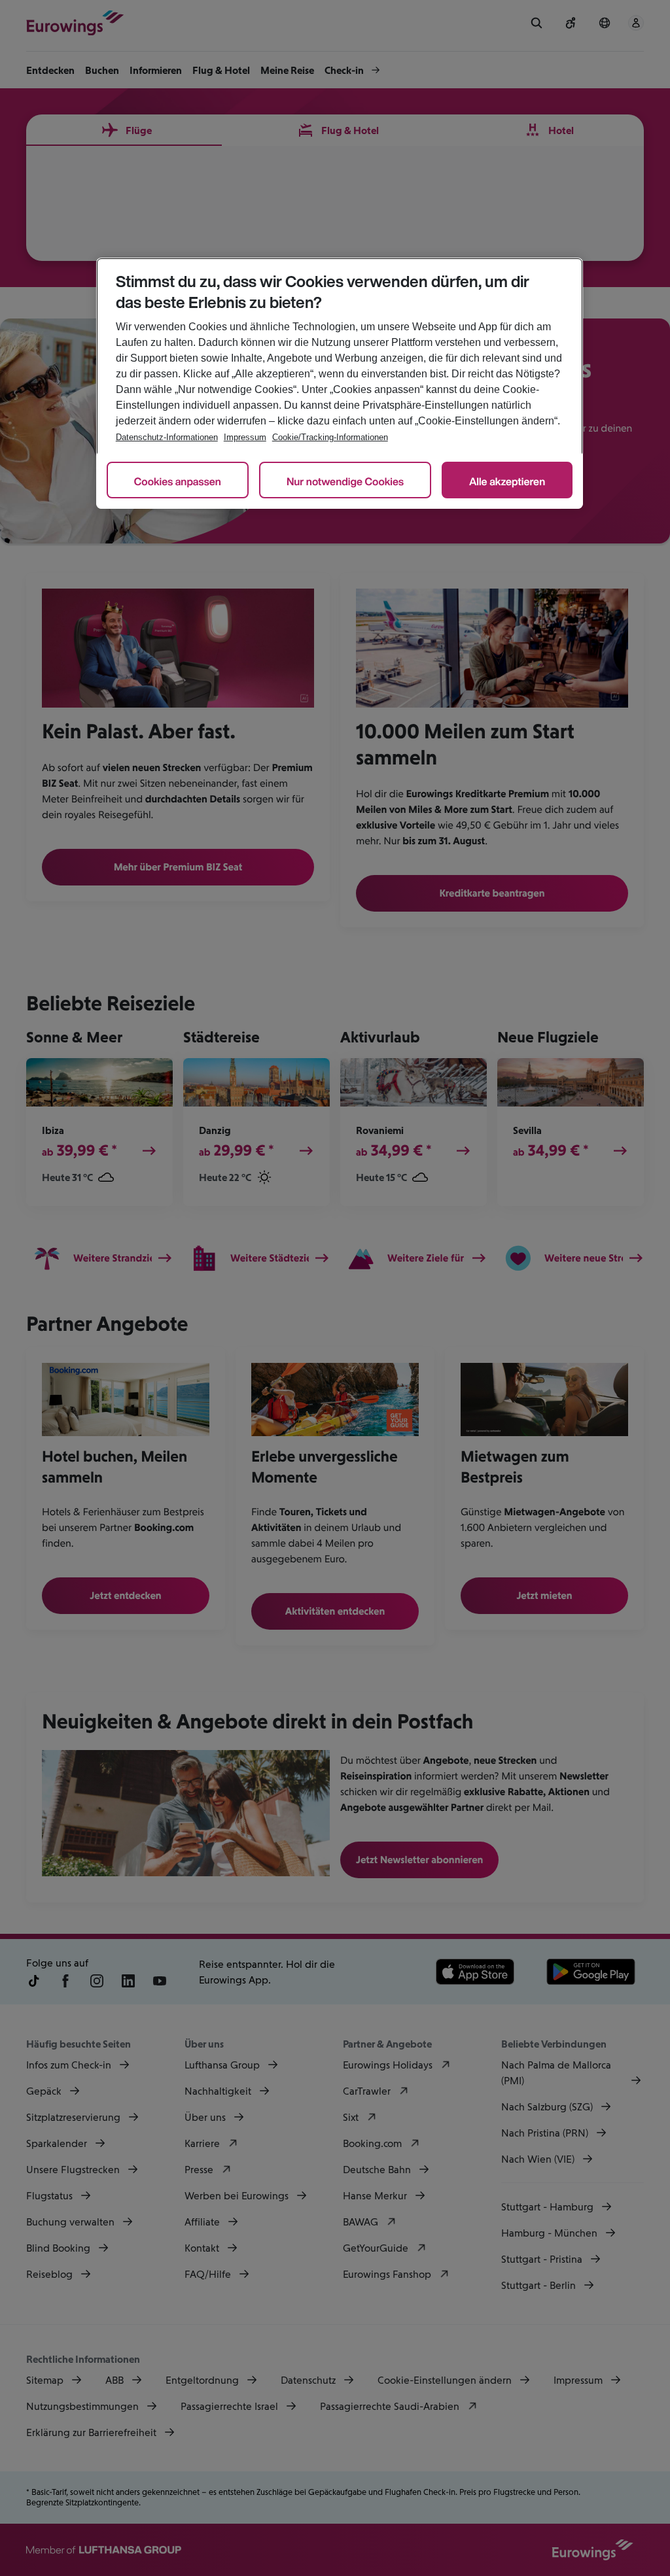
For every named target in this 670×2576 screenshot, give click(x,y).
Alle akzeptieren (507, 481)
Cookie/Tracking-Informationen (330, 437)
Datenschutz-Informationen (167, 437)
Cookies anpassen (178, 481)
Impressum (245, 437)
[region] (340, 383)
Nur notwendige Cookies (345, 481)
